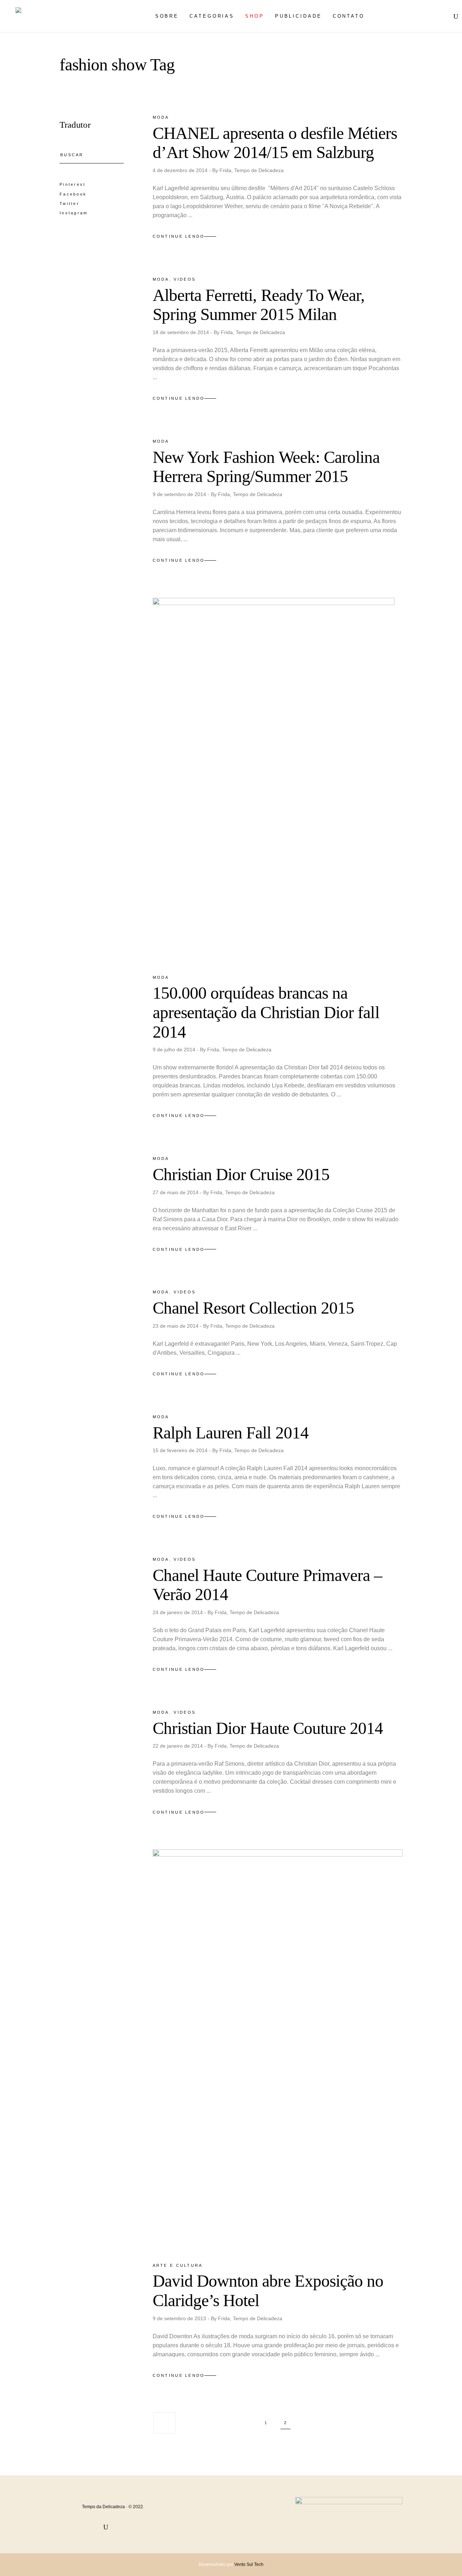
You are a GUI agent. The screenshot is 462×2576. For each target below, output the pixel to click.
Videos (185, 279)
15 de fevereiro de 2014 (181, 1450)
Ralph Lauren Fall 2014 (231, 1433)
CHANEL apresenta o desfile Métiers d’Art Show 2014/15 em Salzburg (275, 143)
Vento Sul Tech (249, 2564)
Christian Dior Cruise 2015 (241, 1174)
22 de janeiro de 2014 (178, 1746)
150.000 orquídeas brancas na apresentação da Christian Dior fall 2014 (266, 1012)
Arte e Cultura (178, 2265)
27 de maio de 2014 (176, 1192)
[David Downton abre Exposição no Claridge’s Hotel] (278, 2049)
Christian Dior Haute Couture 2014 (268, 1728)
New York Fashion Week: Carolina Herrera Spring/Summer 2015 (266, 467)
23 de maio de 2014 (176, 1326)
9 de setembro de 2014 (180, 494)
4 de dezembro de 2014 (181, 170)
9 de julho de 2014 (175, 1050)
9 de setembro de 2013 (180, 2318)
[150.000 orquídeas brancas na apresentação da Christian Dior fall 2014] (274, 780)
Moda (161, 117)
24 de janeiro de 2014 (178, 1612)
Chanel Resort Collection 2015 (254, 1308)
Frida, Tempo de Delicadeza (252, 170)
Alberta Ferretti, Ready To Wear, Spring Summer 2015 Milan (259, 305)
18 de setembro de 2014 (182, 332)
